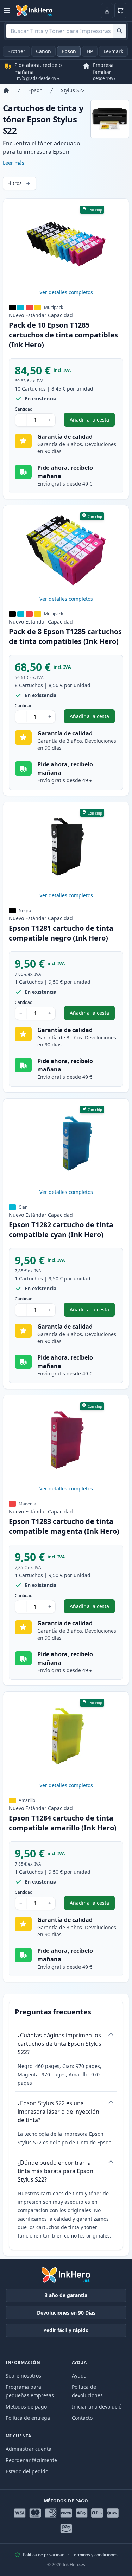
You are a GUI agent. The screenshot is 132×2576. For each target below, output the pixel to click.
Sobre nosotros (23, 2376)
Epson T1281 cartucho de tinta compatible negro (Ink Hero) (61, 933)
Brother (16, 51)
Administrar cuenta (29, 2449)
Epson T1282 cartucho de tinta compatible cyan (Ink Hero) (61, 1230)
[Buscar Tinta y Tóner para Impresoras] (120, 31)
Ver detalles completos (66, 292)
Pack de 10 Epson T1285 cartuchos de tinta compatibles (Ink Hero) (63, 335)
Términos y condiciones (95, 2555)
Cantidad (24, 409)
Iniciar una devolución (98, 2407)
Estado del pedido (27, 2471)
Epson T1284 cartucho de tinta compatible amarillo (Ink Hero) (63, 1823)
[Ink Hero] (34, 11)
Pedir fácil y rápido (66, 2330)
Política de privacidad (44, 2555)
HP (90, 51)
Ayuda (79, 2376)
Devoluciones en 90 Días (66, 2313)
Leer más (14, 163)
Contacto (82, 2418)
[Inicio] (6, 90)
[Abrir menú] (7, 11)
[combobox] (66, 31)
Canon (43, 51)
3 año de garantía (66, 2295)
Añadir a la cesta (92, 421)
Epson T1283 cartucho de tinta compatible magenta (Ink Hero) (64, 1526)
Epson (69, 51)
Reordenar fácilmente (31, 2460)
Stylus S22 (73, 90)
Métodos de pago (26, 2407)
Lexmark (113, 51)
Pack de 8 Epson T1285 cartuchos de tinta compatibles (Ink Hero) (65, 636)
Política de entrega (28, 2418)
